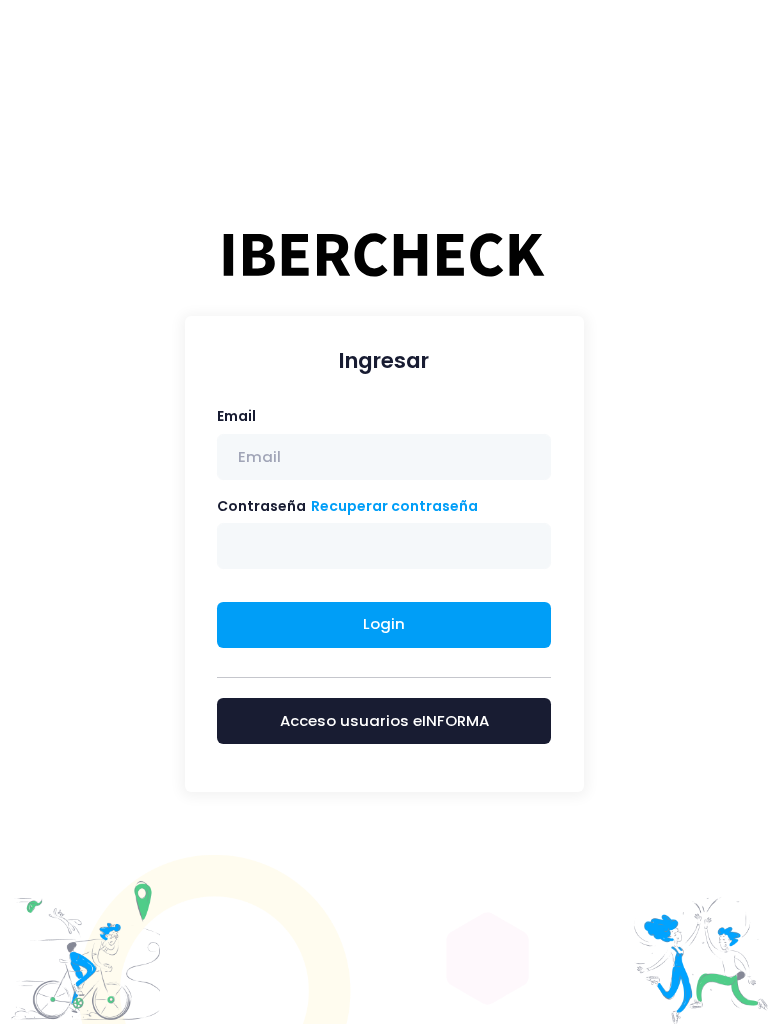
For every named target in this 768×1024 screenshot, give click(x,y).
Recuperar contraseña (394, 506)
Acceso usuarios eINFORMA (384, 720)
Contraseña (261, 506)
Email (236, 416)
